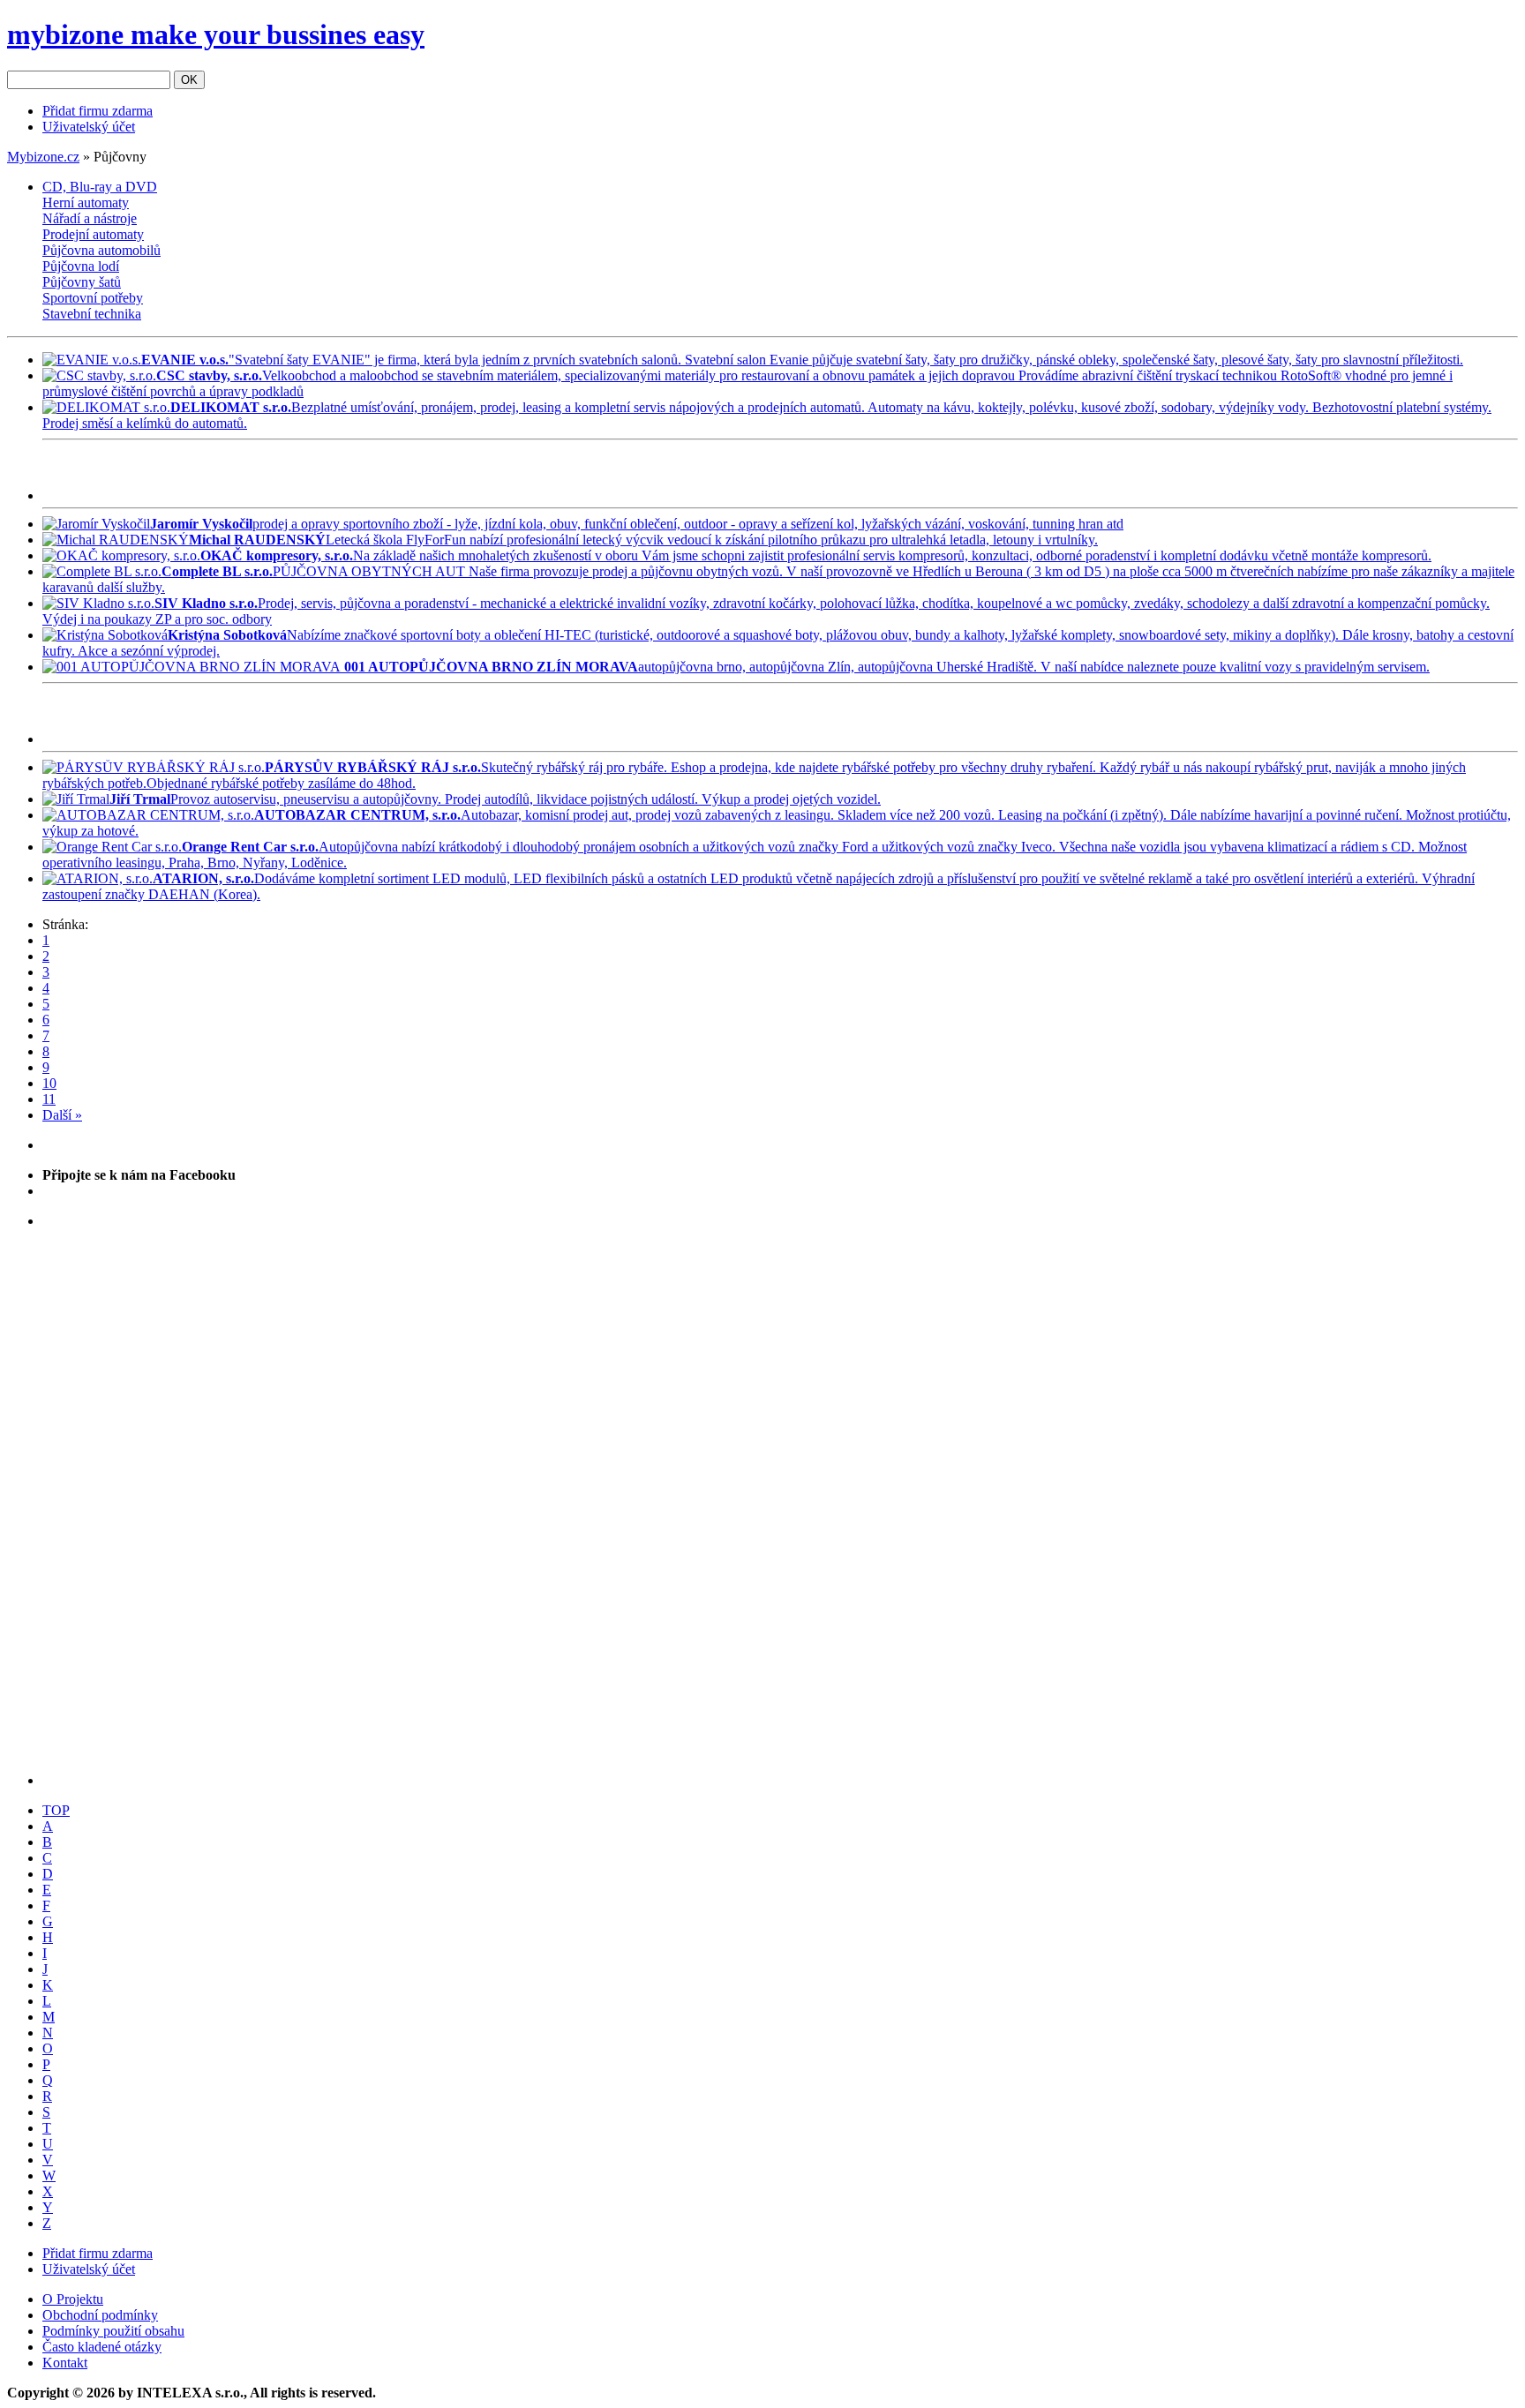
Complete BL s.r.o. (217, 571)
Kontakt (65, 2363)
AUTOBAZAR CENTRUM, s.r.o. (357, 815)
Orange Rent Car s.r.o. (250, 847)
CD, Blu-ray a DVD (100, 187)
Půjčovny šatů (82, 282)
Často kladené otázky (102, 2347)
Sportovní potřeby (93, 298)
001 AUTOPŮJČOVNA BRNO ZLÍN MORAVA (489, 667)
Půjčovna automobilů (101, 250)
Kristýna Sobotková (227, 635)
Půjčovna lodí (81, 266)
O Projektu (73, 2299)
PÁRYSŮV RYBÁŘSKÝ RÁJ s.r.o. (373, 767)
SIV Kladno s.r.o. (206, 603)
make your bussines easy (216, 34)
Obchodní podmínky (100, 2315)
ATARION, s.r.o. (203, 878)
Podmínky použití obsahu (113, 2331)
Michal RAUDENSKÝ (257, 540)
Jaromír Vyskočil (201, 524)
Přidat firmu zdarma (98, 111)
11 (49, 1099)
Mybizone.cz (43, 157)
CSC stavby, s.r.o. (209, 375)
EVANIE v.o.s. (185, 360)
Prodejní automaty (93, 234)
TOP (56, 1810)
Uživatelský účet (89, 127)
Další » (62, 1115)
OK (189, 80)
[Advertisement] (249, 474)
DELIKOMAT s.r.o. (231, 407)
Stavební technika (92, 314)
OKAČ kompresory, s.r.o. (277, 555)
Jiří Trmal (140, 799)
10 (49, 1083)
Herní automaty (86, 203)
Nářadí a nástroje (90, 218)
